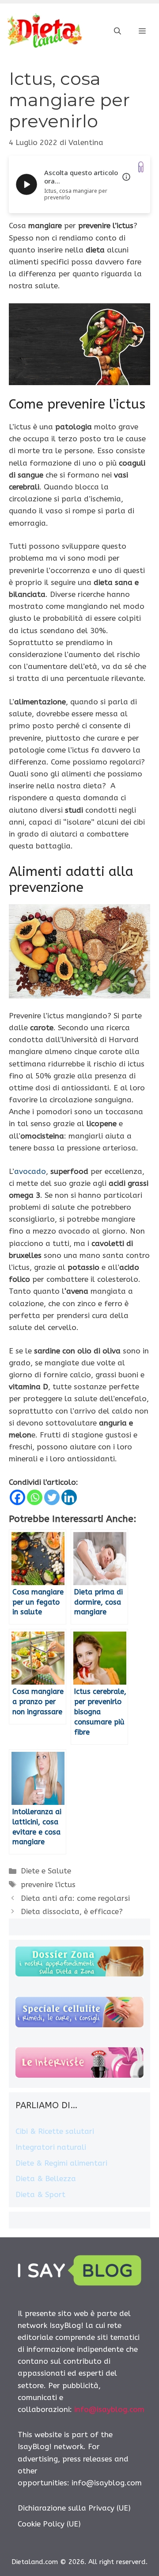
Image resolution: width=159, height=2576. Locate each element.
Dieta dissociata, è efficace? (72, 1911)
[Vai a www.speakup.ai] (141, 167)
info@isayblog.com (109, 2409)
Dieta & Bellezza (46, 2179)
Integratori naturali (51, 2147)
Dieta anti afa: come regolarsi (75, 1898)
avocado (30, 1171)
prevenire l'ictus (48, 1884)
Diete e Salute (46, 1871)
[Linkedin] (69, 1497)
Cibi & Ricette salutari (55, 2131)
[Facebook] (17, 1497)
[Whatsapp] (35, 1497)
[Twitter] (52, 1497)
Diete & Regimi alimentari (61, 2163)
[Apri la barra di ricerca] (117, 31)
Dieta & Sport (40, 2194)
